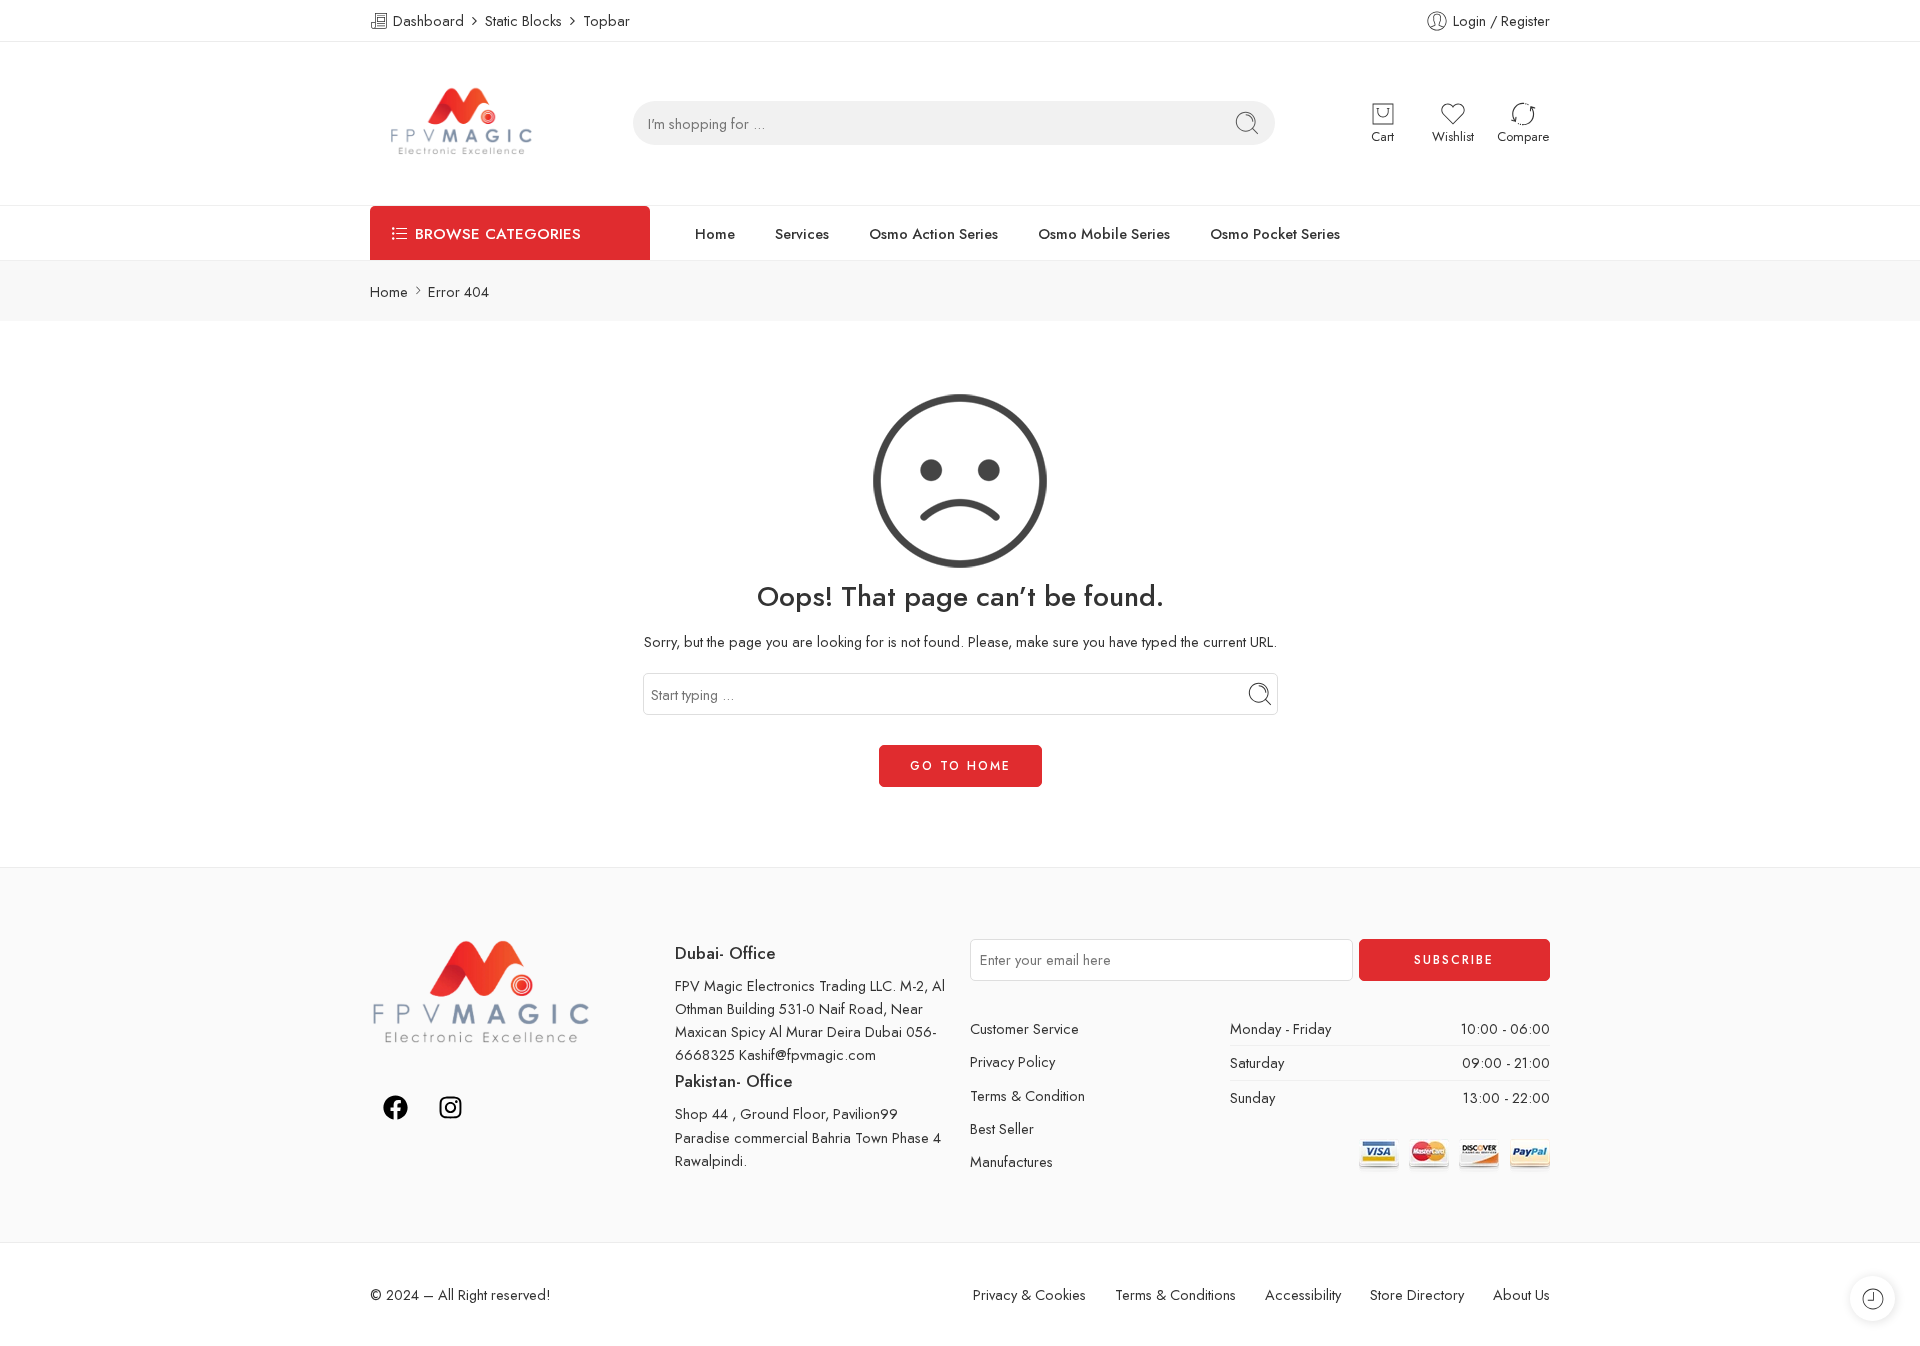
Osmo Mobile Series (1104, 233)
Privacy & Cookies (1029, 1294)
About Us (1521, 1294)
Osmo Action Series (933, 233)
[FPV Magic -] (461, 123)
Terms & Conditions (1175, 1294)
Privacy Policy (1012, 1061)
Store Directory (1417, 1294)
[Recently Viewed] (1872, 1298)
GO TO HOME (960, 766)
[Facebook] (395, 1108)
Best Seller (1002, 1128)
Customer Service (1024, 1028)
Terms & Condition (1027, 1095)
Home (715, 233)
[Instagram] (450, 1108)
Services (802, 233)
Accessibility (1303, 1294)
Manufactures (1011, 1161)
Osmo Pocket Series (1275, 233)
